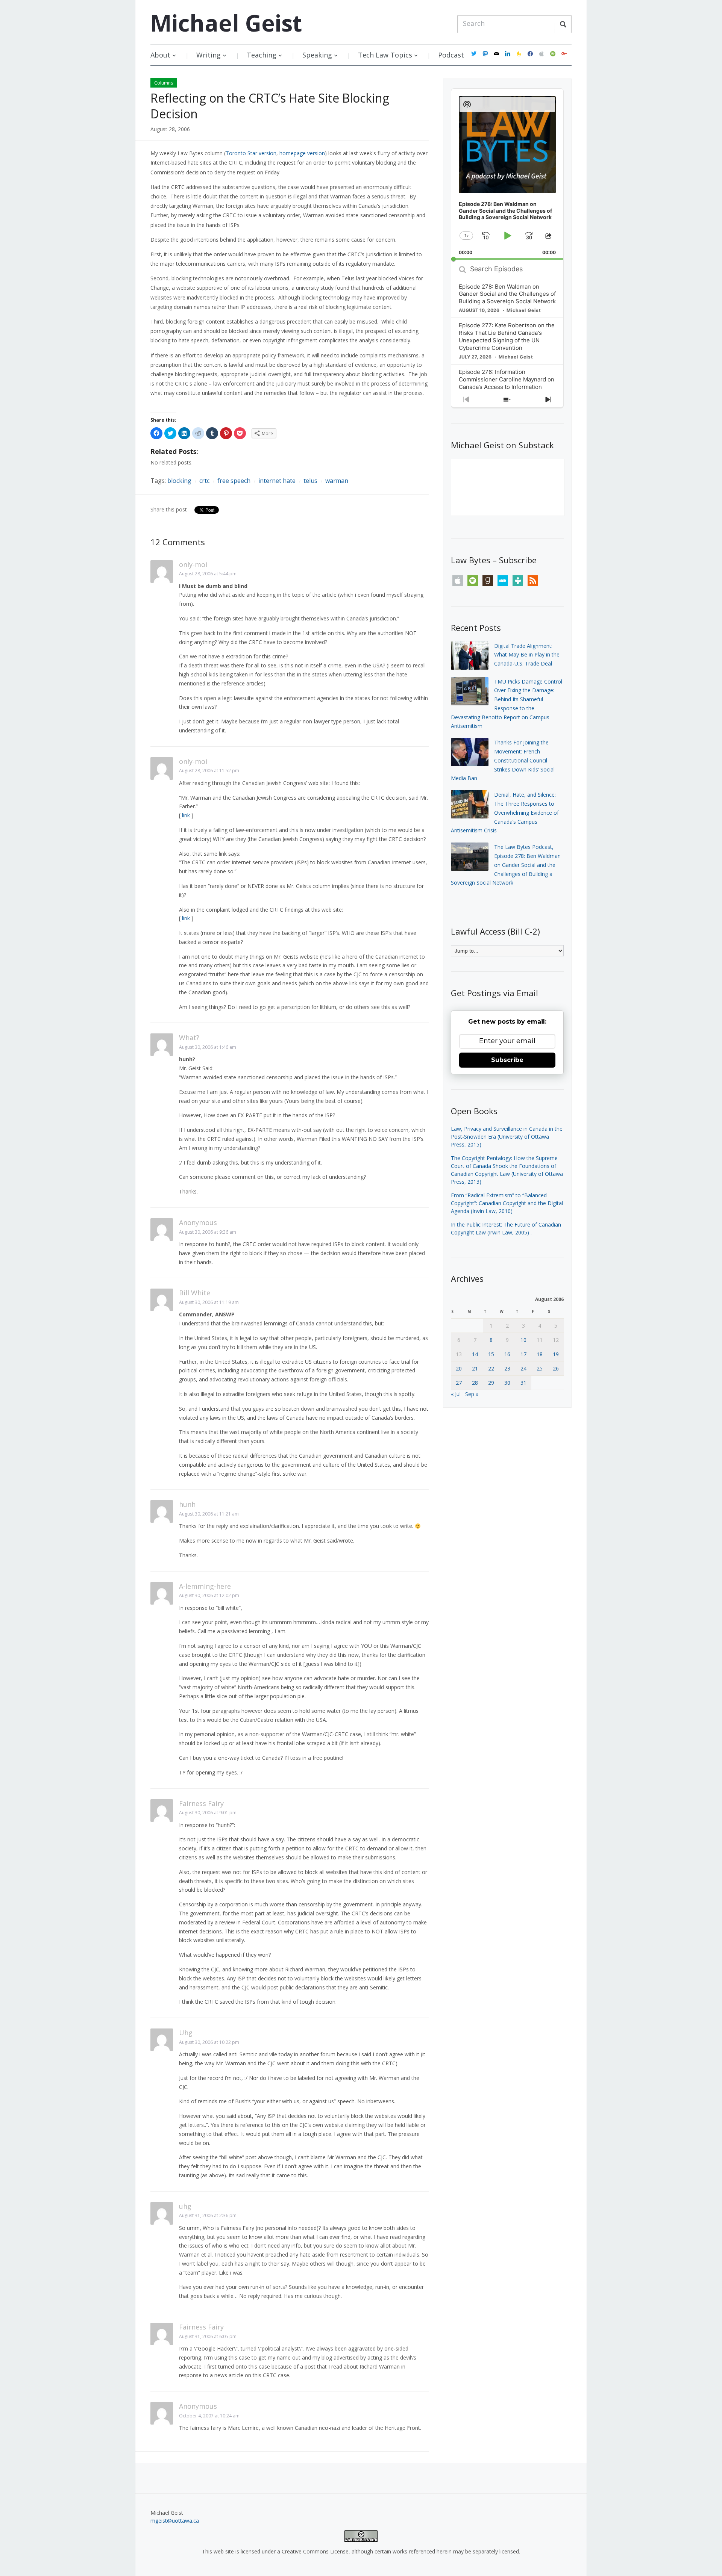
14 (475, 1354)
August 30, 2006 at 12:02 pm (209, 1595)
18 (540, 1354)
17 (523, 1354)
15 (491, 1354)
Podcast (451, 55)
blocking (179, 481)
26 (556, 1368)
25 (540, 1368)
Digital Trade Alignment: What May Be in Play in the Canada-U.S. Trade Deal (527, 655)
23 (507, 1368)
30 (507, 1383)
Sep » (472, 1394)
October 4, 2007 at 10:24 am (209, 2416)
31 (523, 1383)
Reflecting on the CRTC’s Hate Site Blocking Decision (270, 106)
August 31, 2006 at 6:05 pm (208, 2336)
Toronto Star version (251, 153)
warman (337, 481)
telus (310, 481)
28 (475, 1383)
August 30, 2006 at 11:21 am (209, 1514)
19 (556, 1354)
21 (475, 1368)
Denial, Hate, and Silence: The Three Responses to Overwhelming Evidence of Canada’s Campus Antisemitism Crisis (505, 812)
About (160, 55)
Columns (164, 83)
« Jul (456, 1394)
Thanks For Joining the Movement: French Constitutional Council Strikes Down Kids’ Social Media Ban (503, 760)
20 (459, 1368)
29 (491, 1383)
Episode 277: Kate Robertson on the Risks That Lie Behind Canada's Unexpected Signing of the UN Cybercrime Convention (507, 337)
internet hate (277, 481)
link (186, 815)
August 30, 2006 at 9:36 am (208, 1232)
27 (459, 1383)
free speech (234, 481)
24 (523, 1368)
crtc (204, 481)
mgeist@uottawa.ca (175, 2521)
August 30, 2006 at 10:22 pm (209, 2042)
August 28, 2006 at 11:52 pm (209, 771)
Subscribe (507, 1060)
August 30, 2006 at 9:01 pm (208, 1813)
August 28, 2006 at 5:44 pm (208, 574)
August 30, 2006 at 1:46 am (208, 1047)
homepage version (302, 153)
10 (523, 1340)
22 (491, 1368)
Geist (226, 23)
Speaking (317, 55)
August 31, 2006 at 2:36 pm (208, 2215)
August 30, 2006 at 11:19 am (209, 1302)
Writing (209, 55)
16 (507, 1354)
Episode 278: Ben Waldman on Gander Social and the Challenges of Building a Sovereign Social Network (507, 294)
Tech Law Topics (385, 55)
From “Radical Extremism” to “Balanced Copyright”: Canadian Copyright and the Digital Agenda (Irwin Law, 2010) (507, 1203)
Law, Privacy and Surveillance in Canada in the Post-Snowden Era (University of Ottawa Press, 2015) (507, 1137)
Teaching (262, 55)
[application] (507, 174)
